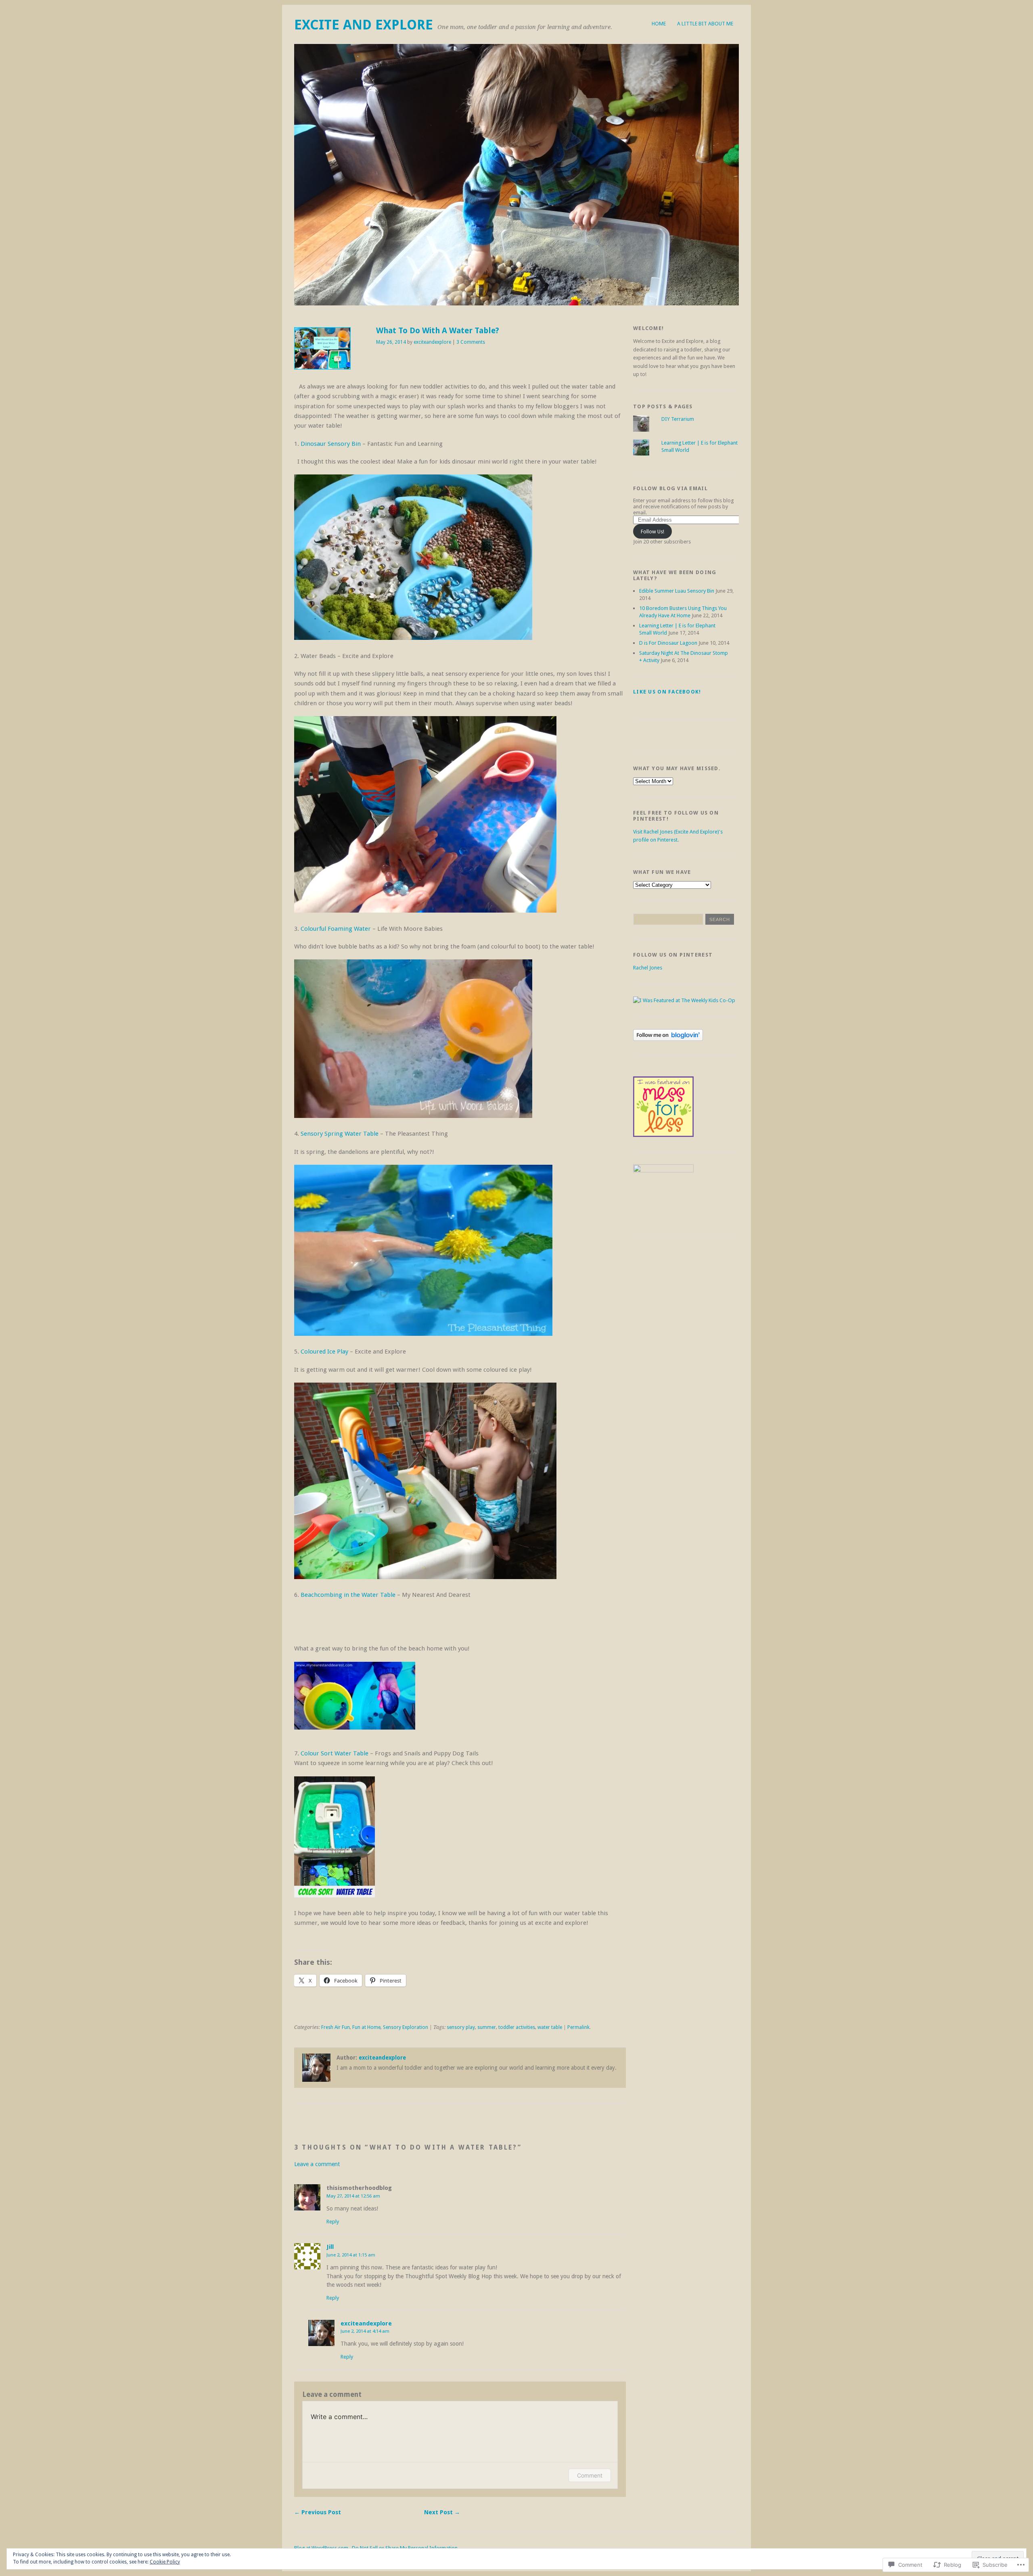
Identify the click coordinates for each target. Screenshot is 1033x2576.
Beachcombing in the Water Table (348, 1595)
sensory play (461, 2027)
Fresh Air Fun (336, 2027)
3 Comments (471, 342)
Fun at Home (366, 2027)
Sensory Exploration (406, 2027)
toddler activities (517, 2027)
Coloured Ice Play (325, 1352)
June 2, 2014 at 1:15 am (351, 2255)
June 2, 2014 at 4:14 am (365, 2331)
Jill (330, 2247)
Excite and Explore (364, 25)
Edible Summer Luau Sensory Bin (677, 591)
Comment (590, 2475)
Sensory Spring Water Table (340, 1134)
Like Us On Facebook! (667, 692)
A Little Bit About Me (705, 24)
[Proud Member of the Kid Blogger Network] (663, 1171)
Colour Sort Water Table (335, 1753)
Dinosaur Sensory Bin (330, 444)
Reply (333, 2222)
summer (487, 2027)
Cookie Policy (165, 2562)
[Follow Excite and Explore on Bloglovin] (668, 1039)
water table (550, 2027)
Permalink (578, 2027)
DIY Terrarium (678, 419)
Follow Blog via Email (670, 488)
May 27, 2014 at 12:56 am (353, 2196)
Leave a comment (317, 2164)
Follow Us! (652, 532)
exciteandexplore (432, 342)
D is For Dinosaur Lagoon (668, 643)
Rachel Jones (648, 968)
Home (659, 24)
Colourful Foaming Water (336, 929)
